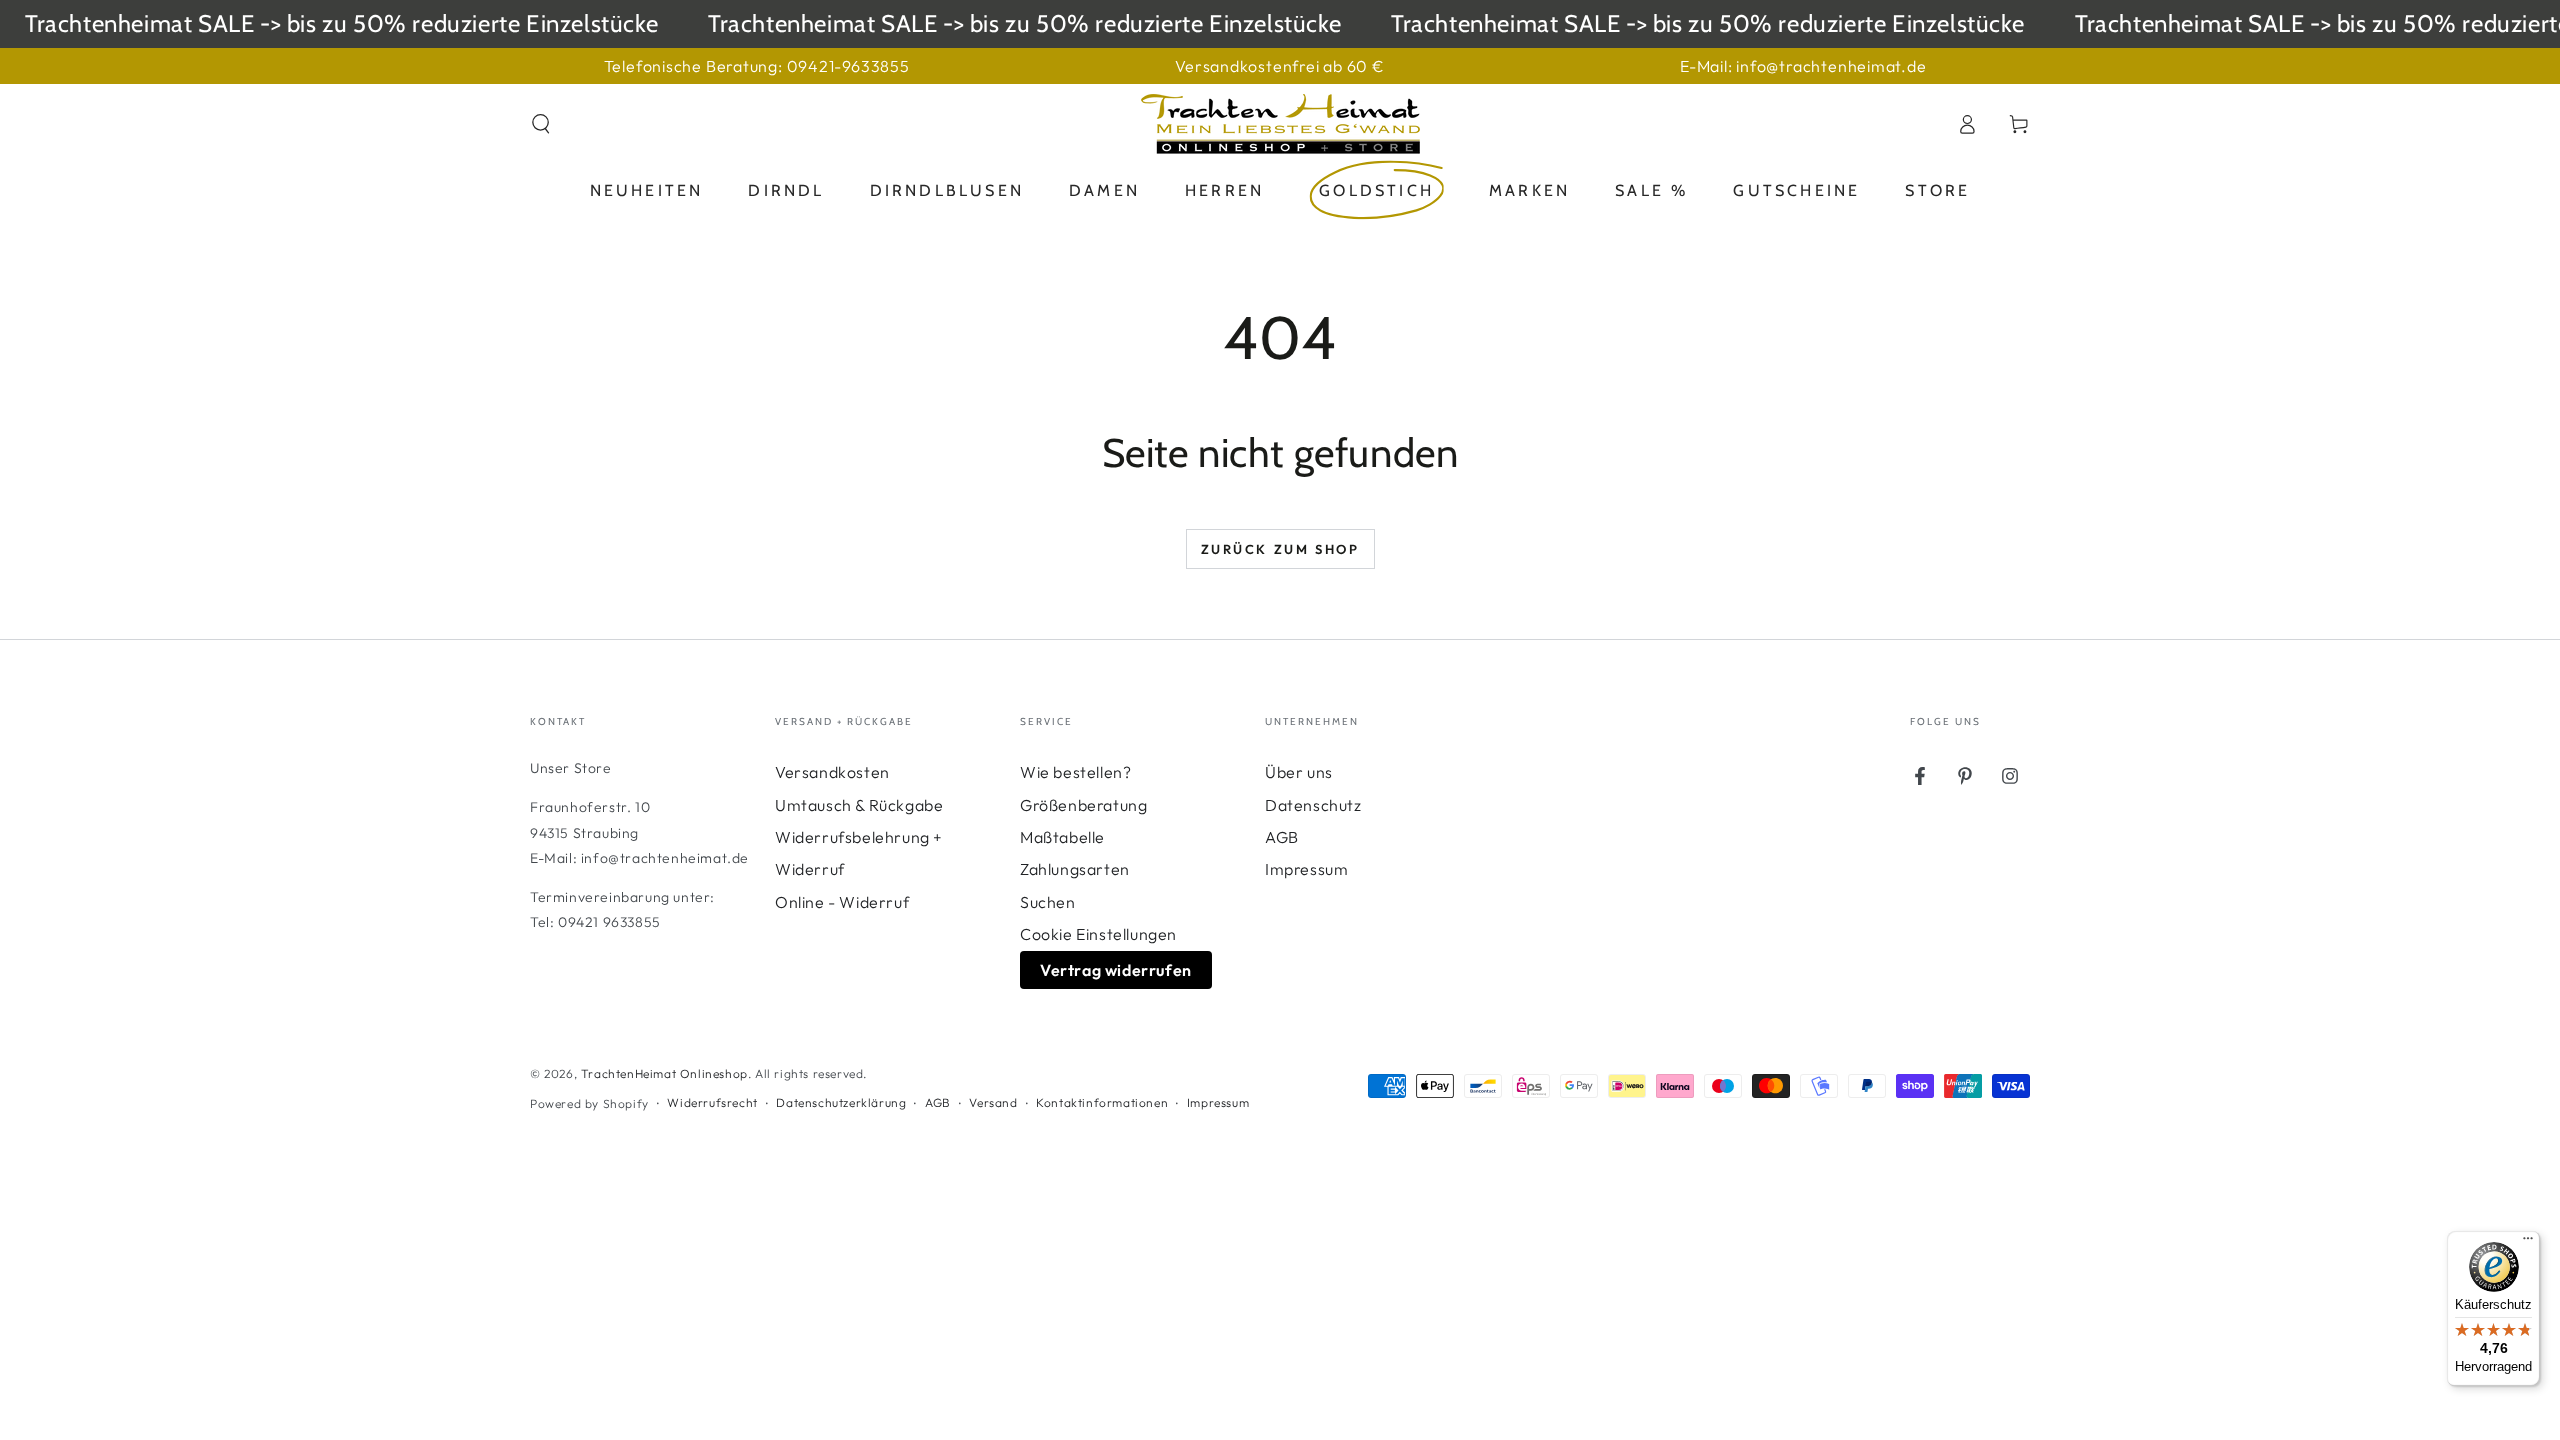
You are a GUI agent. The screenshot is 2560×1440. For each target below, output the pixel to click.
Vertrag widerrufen (1116, 970)
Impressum (1306, 869)
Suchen (1048, 902)
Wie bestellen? (1075, 772)
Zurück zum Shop (1280, 549)
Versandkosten (832, 772)
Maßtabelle (1062, 837)
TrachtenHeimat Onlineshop (664, 1073)
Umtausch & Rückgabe (859, 805)
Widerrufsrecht (712, 1102)
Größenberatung (1083, 805)
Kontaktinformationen (1102, 1102)
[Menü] (2528, 1243)
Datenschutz (1313, 805)
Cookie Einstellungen (1098, 934)
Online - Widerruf (842, 902)
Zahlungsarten (1075, 869)
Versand (993, 1102)
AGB (1282, 837)
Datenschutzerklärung (841, 1102)
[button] (541, 124)
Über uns (1299, 772)
